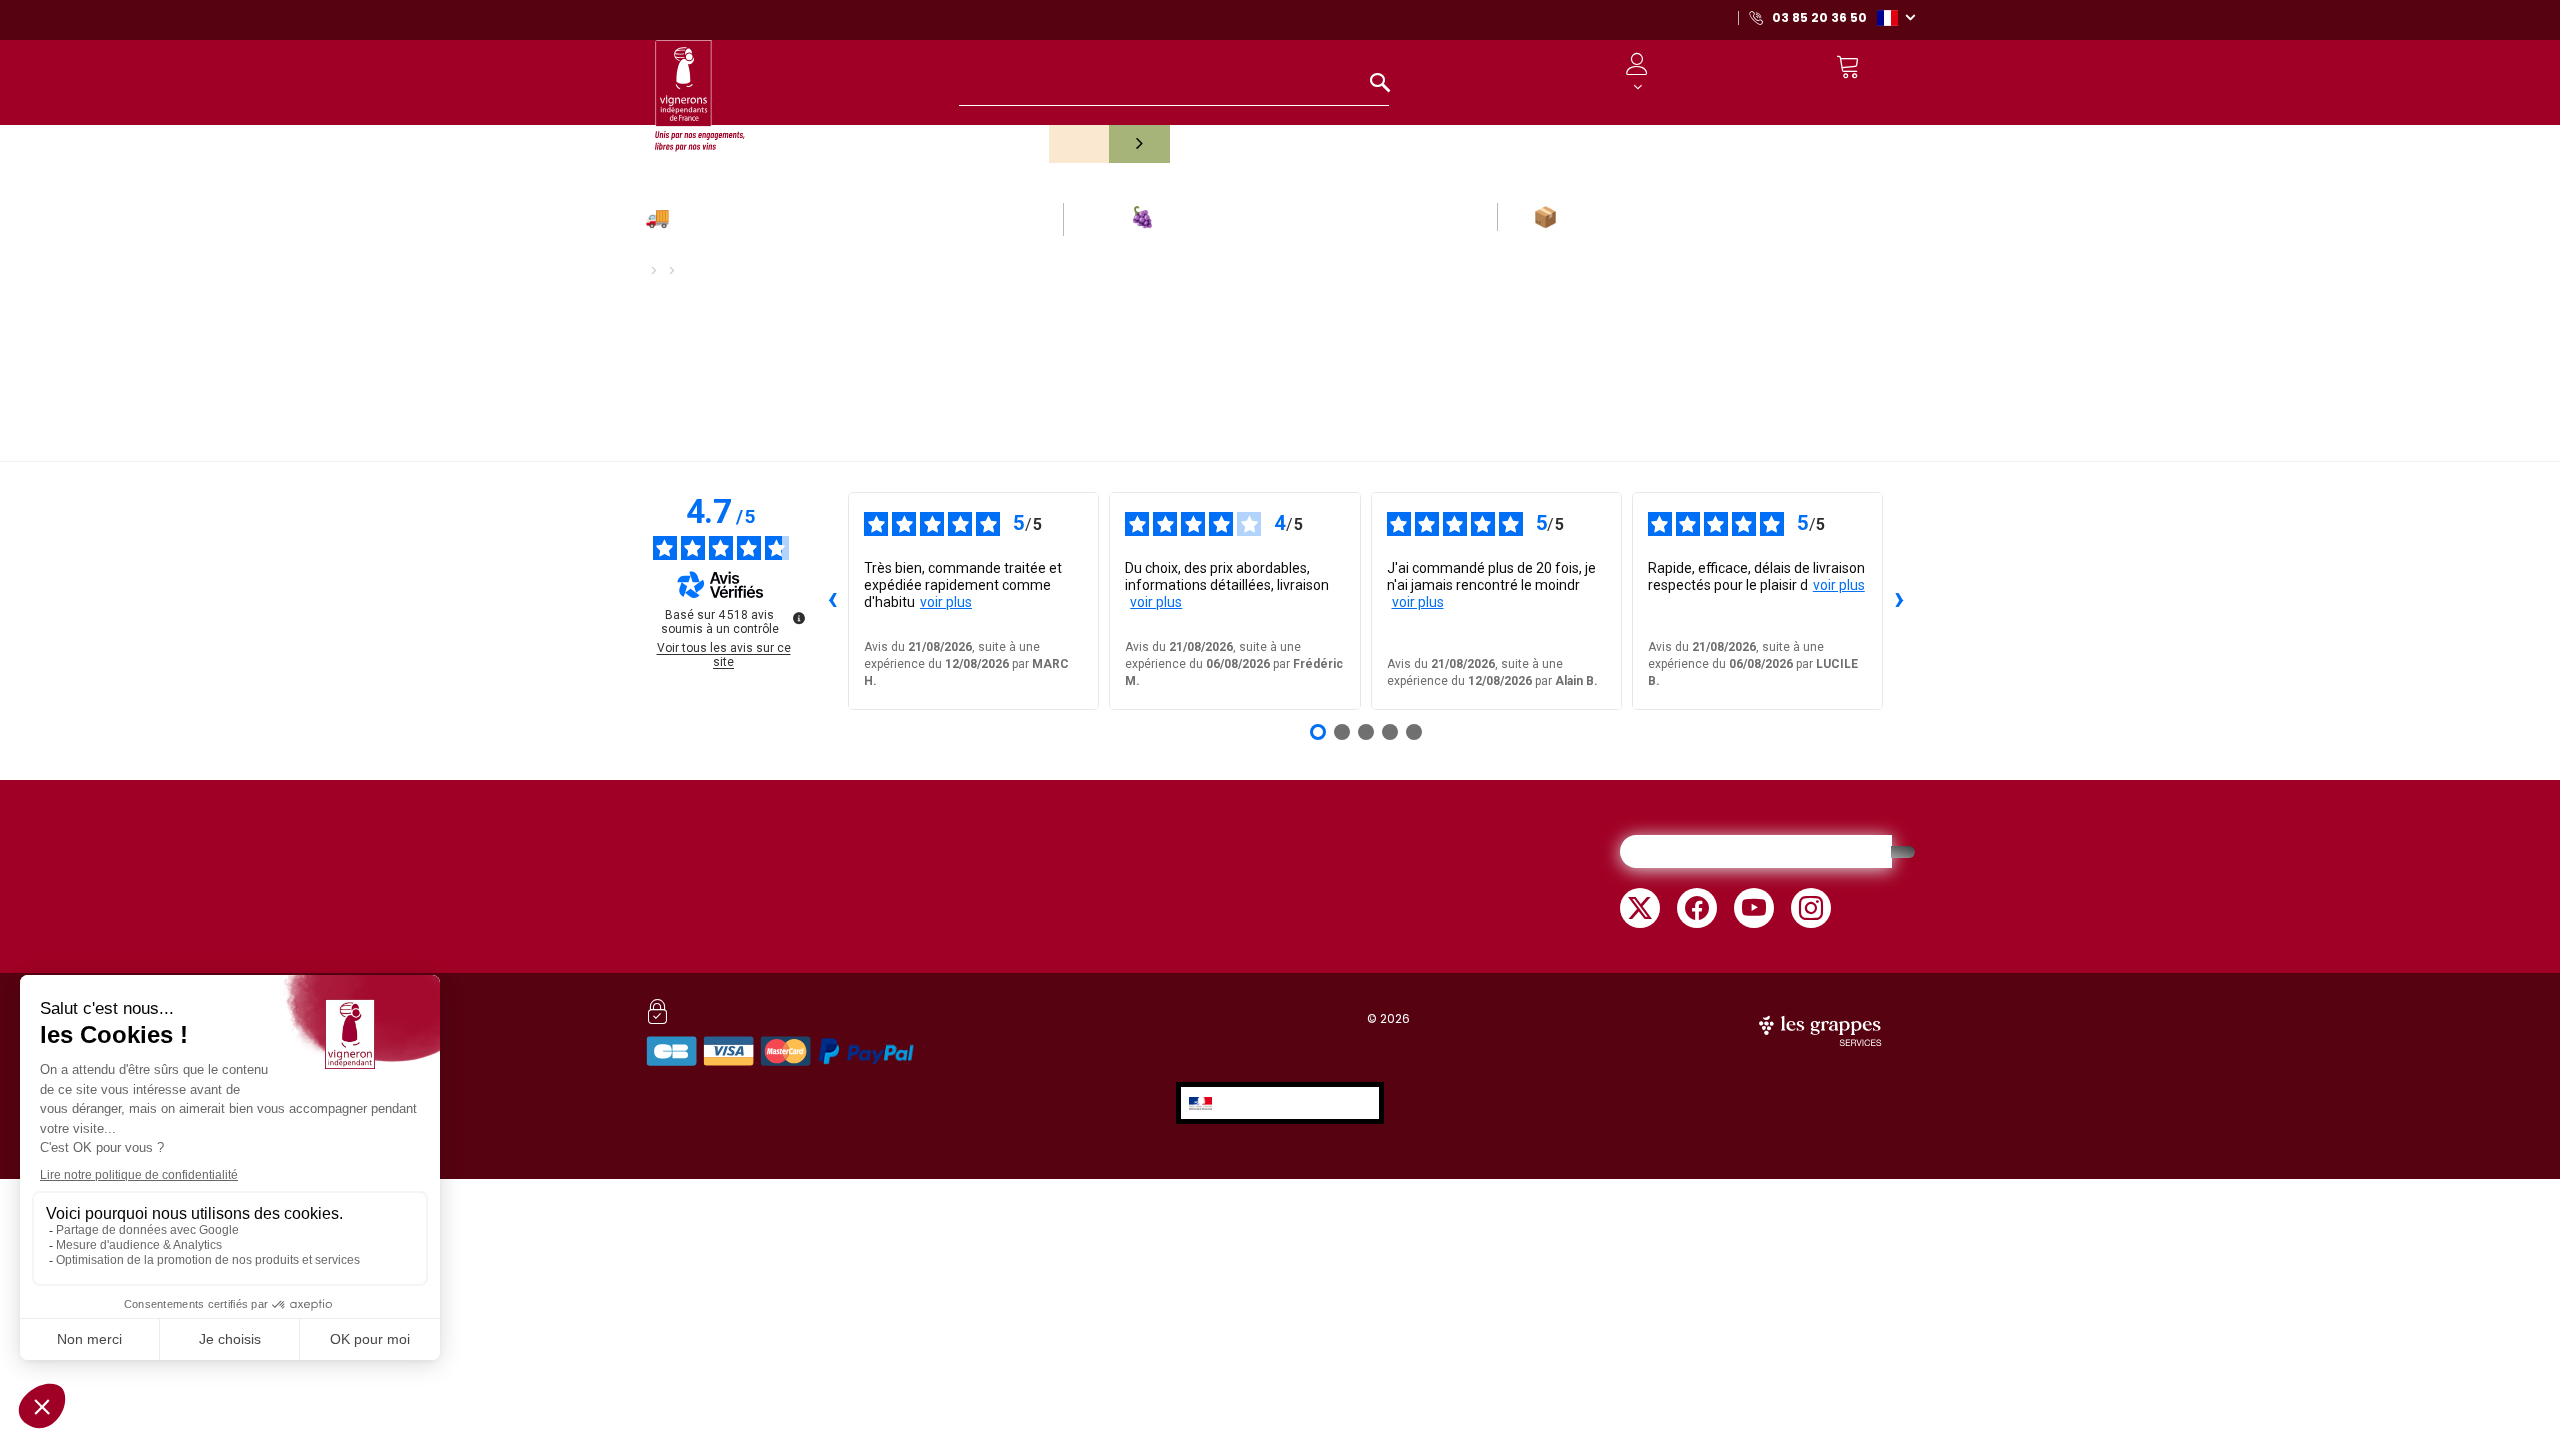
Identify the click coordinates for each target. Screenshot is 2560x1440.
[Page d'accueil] (700, 86)
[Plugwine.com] (1822, 1029)
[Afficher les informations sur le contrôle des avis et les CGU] (799, 618)
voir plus (946, 602)
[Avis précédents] (832, 601)
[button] (1896, 17)
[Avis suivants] (1899, 601)
